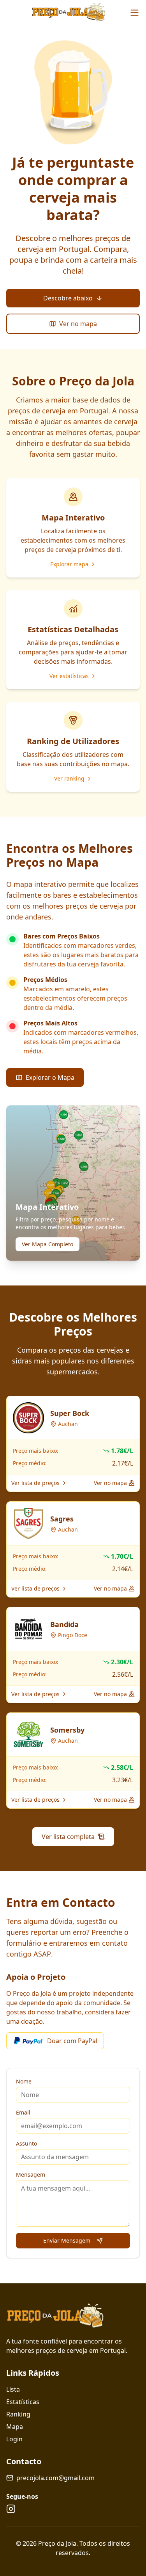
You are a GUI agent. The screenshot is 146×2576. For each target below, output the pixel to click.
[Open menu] (135, 13)
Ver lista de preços (35, 1483)
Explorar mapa (69, 564)
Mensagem (31, 2174)
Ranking (18, 2414)
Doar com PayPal (72, 2041)
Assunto (26, 2143)
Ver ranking (69, 778)
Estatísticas (23, 2402)
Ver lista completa (68, 1837)
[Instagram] (11, 2509)
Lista (13, 2389)
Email (23, 2112)
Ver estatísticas (69, 676)
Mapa (15, 2427)
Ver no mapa (78, 324)
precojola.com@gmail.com (55, 2478)
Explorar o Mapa (50, 1077)
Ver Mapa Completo (47, 1244)
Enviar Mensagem (67, 2240)
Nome (24, 2081)
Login (14, 2439)
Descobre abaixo (68, 298)
